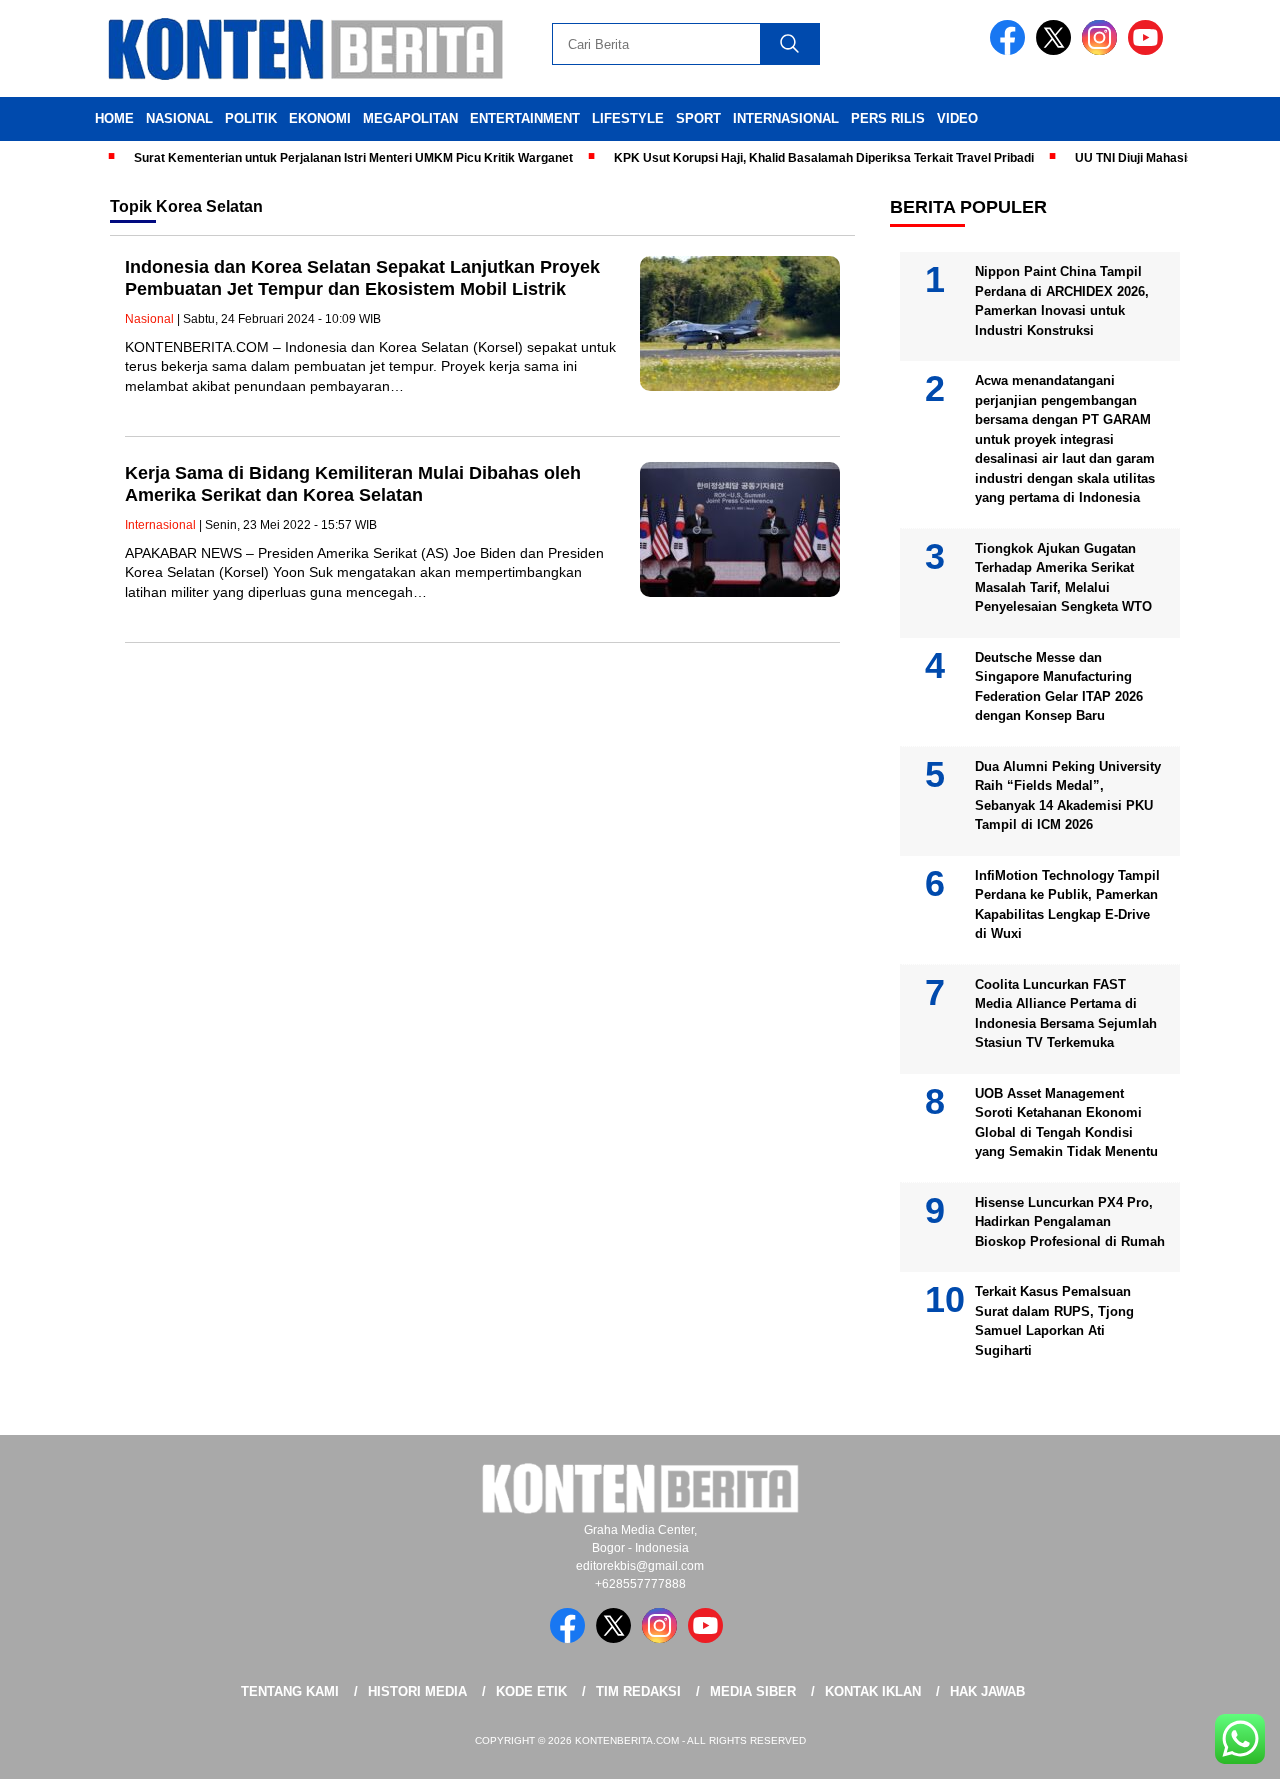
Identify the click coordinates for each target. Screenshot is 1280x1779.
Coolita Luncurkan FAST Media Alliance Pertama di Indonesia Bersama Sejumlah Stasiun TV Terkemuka (1066, 1014)
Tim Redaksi (638, 1691)
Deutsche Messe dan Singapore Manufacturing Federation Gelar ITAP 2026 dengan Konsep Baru (1059, 687)
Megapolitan (410, 118)
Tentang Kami (290, 1691)
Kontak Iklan (873, 1691)
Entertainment (525, 118)
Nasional (179, 118)
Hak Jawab (987, 1691)
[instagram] (1103, 50)
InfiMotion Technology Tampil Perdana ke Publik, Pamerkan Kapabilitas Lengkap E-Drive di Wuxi (1067, 905)
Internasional (786, 118)
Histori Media (417, 1691)
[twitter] (1057, 50)
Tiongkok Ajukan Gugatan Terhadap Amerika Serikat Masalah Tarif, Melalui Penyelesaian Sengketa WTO (1063, 578)
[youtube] (1149, 50)
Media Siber (753, 1691)
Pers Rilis (888, 118)
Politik (251, 118)
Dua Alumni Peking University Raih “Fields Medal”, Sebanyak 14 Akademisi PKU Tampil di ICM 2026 (1068, 796)
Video (957, 118)
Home (114, 118)
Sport (698, 118)
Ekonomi (320, 118)
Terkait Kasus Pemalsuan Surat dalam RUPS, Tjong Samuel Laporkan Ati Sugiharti (1054, 1321)
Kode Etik (531, 1691)
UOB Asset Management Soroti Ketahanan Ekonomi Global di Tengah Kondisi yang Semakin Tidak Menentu (1066, 1123)
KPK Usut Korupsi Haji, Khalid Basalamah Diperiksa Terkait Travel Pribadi (800, 158)
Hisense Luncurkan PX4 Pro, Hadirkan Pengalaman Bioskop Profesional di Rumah (1070, 1222)
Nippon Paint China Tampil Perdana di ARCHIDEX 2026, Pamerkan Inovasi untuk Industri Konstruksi (1062, 301)
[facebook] (1011, 50)
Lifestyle (628, 118)
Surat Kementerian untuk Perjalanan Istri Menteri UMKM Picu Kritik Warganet (329, 158)
